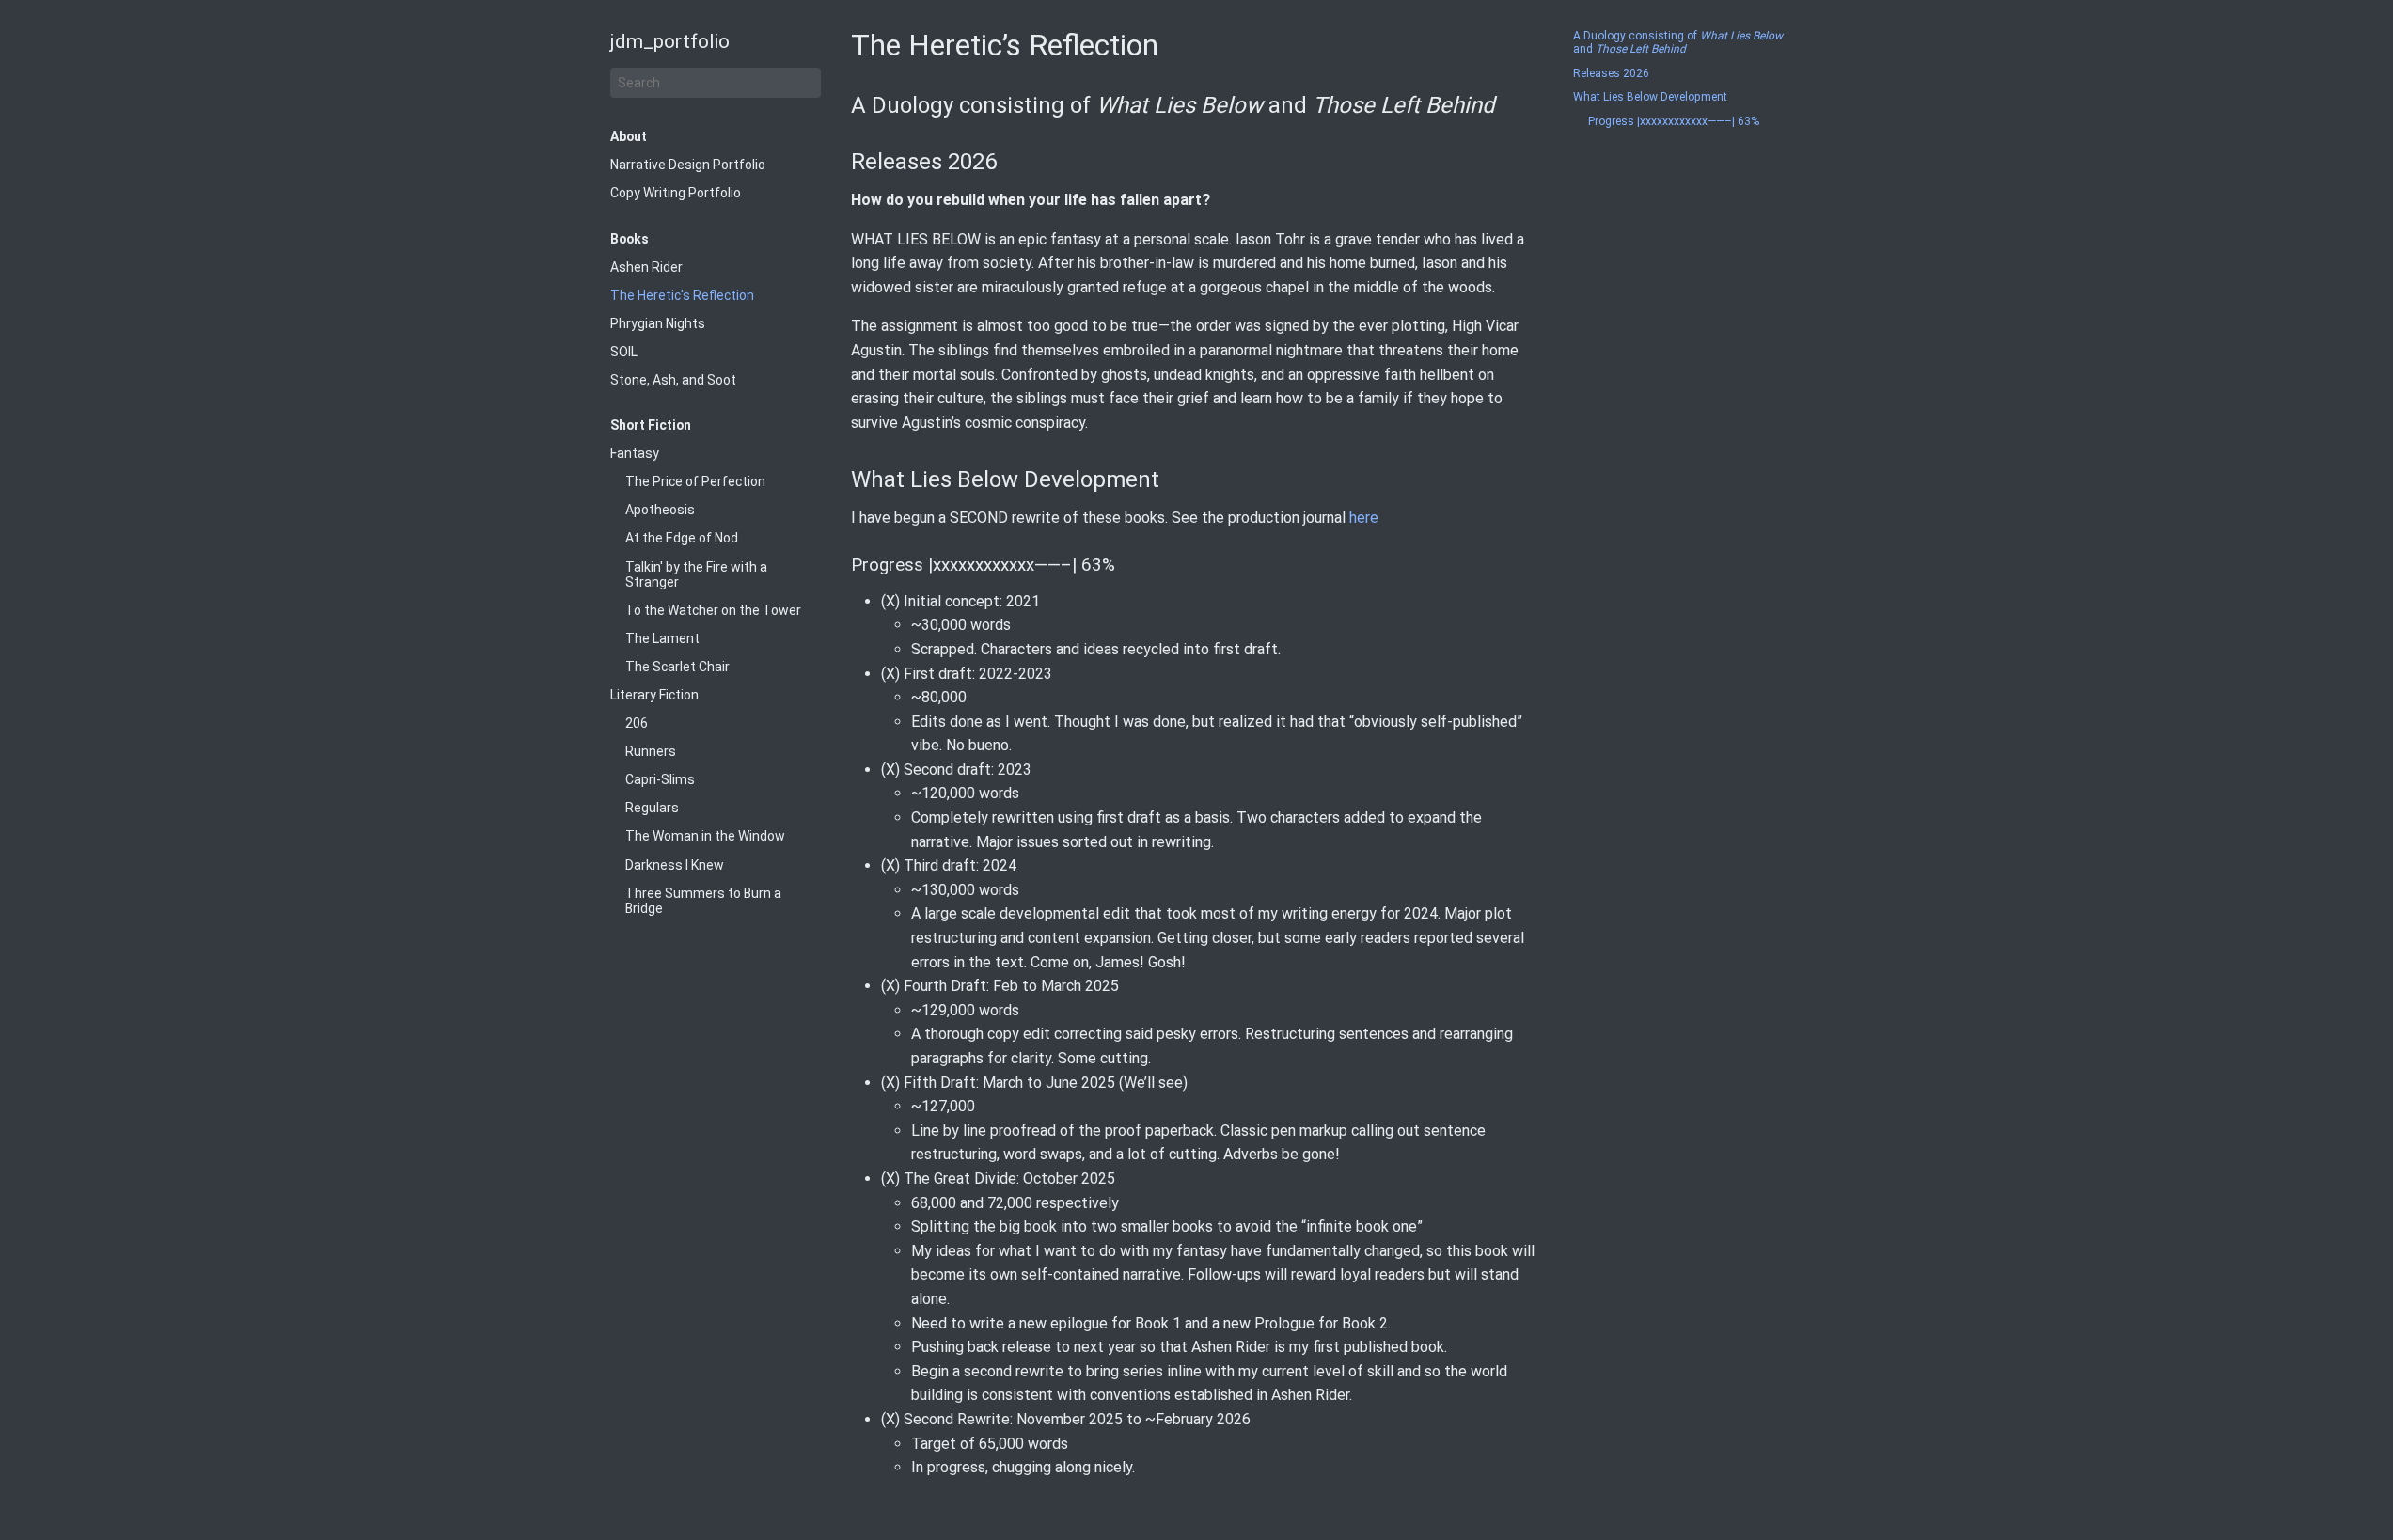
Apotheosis (660, 510)
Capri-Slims (660, 779)
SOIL (624, 352)
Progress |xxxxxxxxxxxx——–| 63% (1674, 122)
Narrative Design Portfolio (688, 165)
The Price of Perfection (695, 481)
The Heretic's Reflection (682, 295)
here (1364, 518)
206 (637, 723)
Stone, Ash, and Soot (673, 380)
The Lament (662, 638)
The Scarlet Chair (677, 667)
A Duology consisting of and (1678, 43)
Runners (651, 751)
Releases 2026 (1611, 74)
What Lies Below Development (1650, 97)
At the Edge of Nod (682, 538)
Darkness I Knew (675, 865)
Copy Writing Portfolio (676, 193)
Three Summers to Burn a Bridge (703, 901)
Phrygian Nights (658, 323)
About (629, 136)
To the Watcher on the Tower (713, 610)
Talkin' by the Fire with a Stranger (696, 574)
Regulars (652, 808)
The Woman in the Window (705, 836)
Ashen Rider (646, 267)
